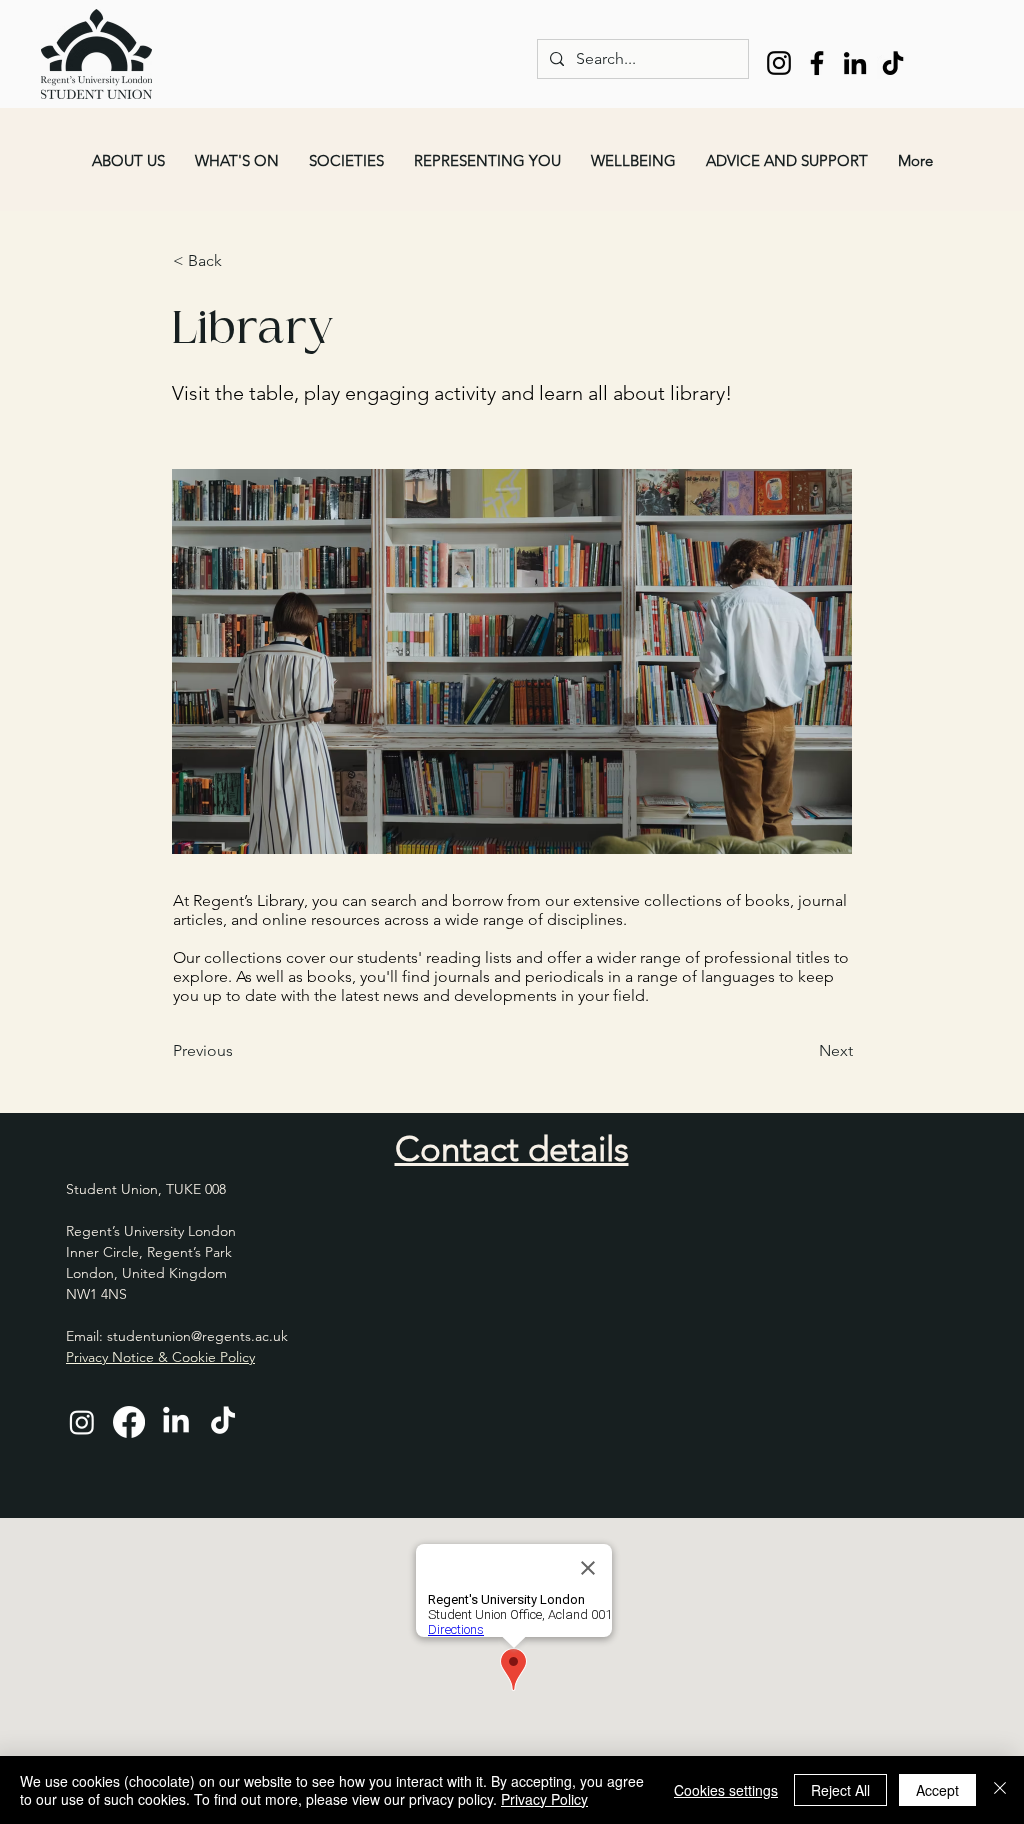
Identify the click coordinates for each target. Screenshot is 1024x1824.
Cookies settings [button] (726, 1790)
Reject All (840, 1790)
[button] (128, 161)
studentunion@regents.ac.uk (197, 1336)
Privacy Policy (544, 1799)
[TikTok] (893, 63)
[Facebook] (817, 63)
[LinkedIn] (855, 63)
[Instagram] (779, 63)
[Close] (1000, 1790)
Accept (937, 1790)
